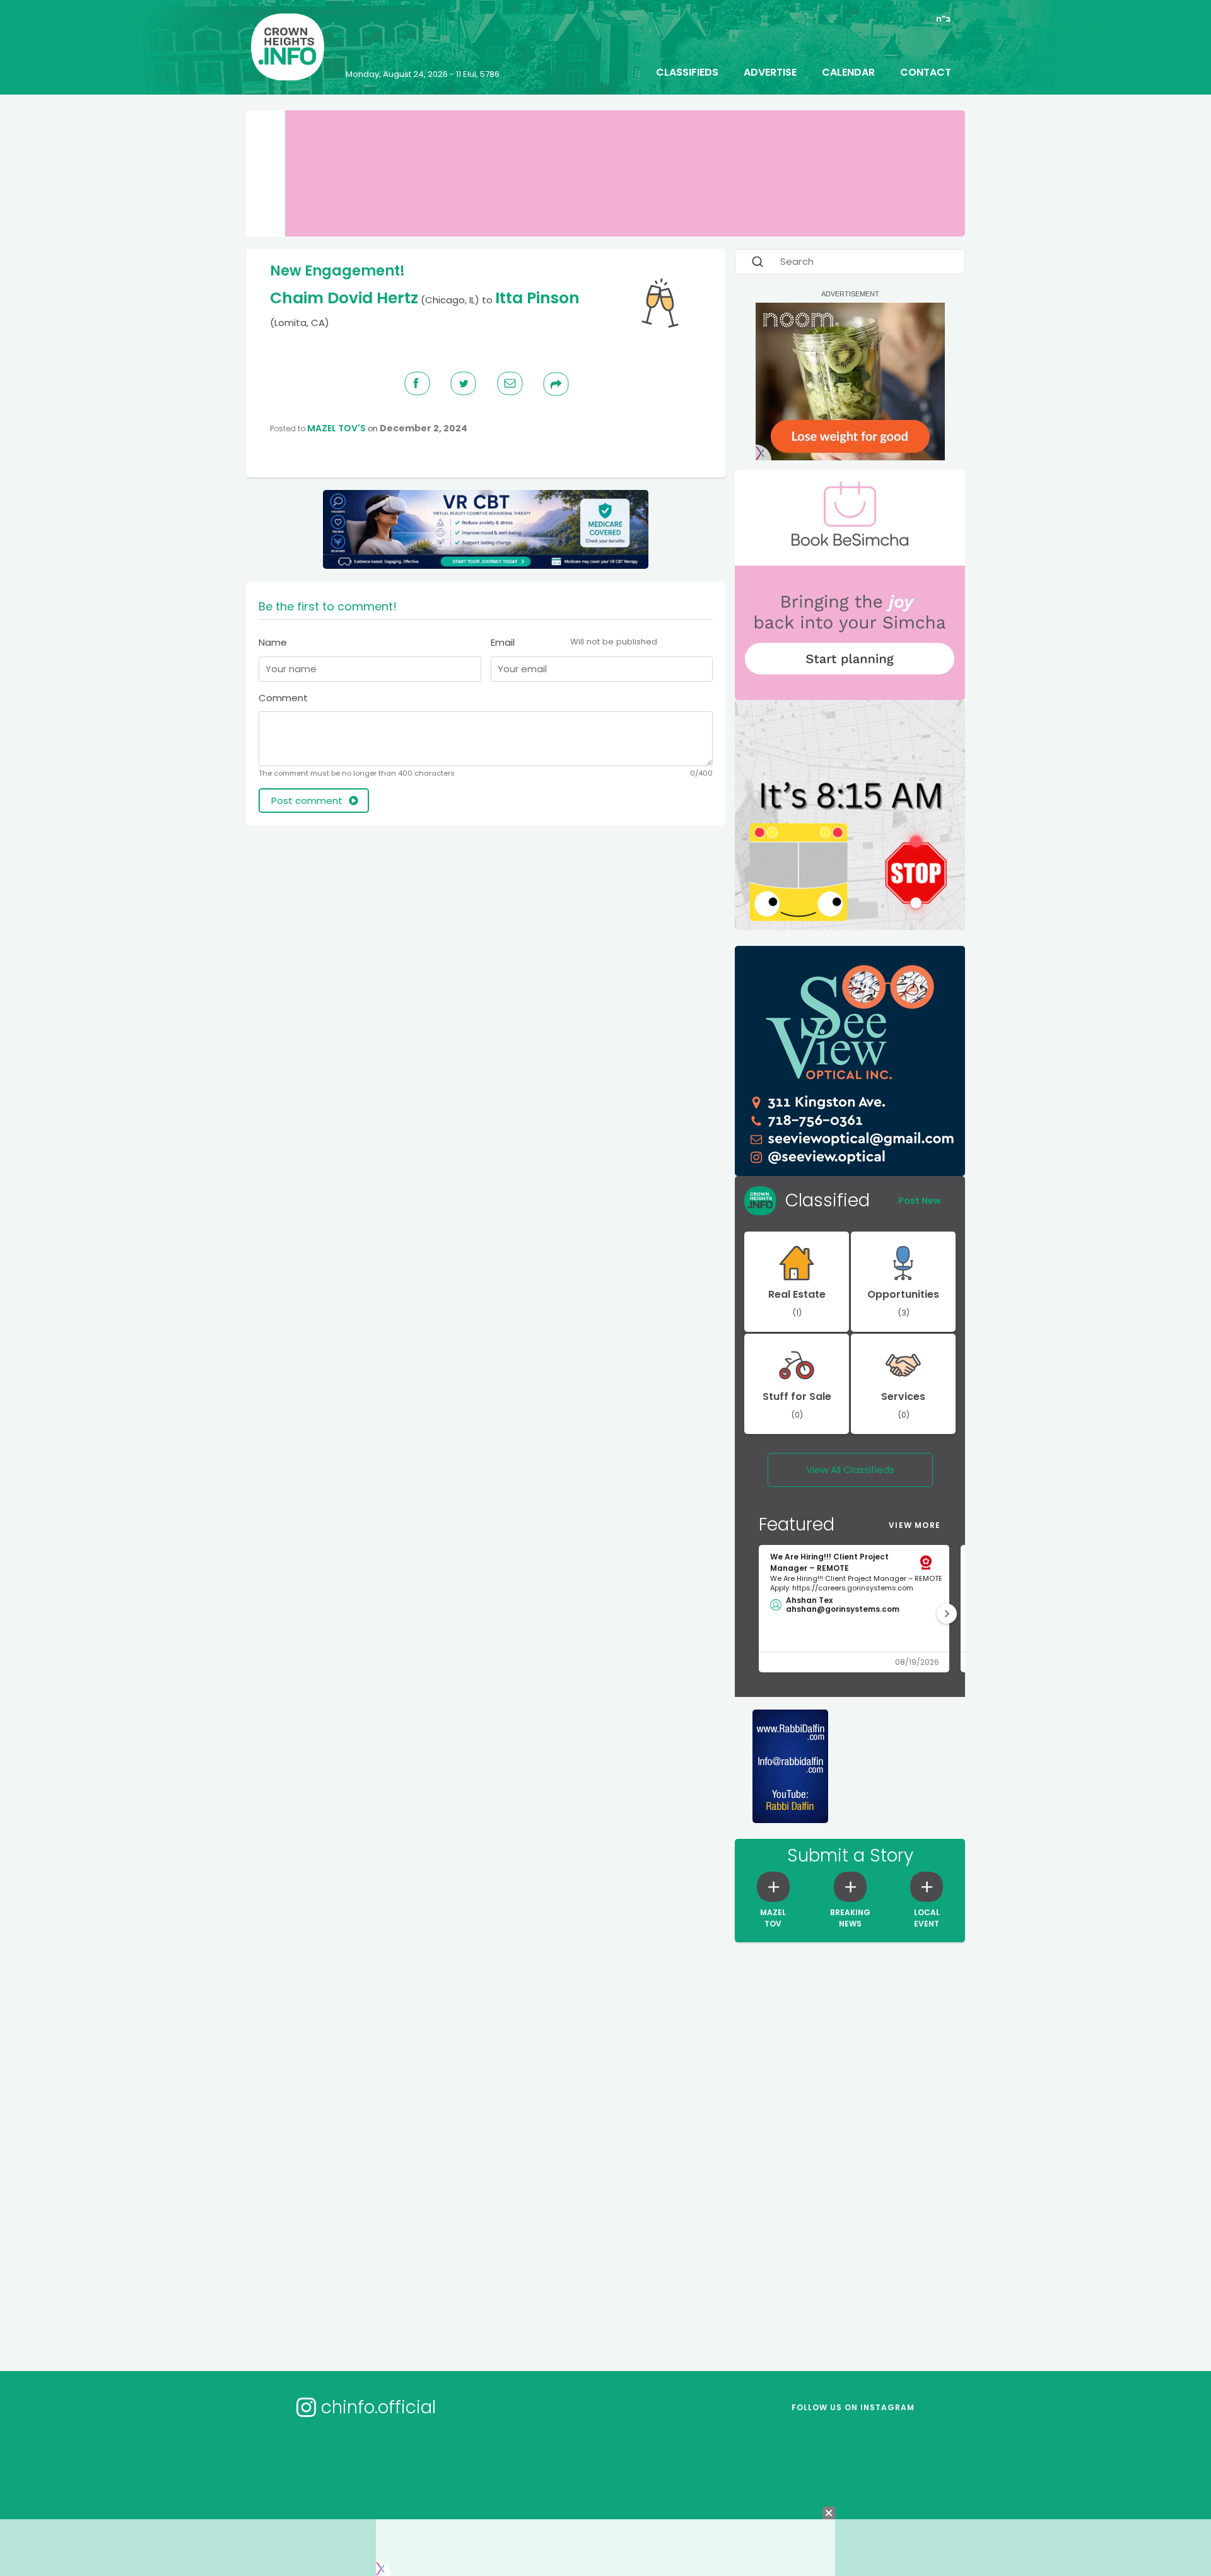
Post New (920, 1201)
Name (273, 642)
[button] (947, 1614)
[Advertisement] (486, 877)
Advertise (770, 72)
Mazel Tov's (336, 428)
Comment (283, 698)
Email (574, 642)
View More (915, 1525)
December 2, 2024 (424, 428)
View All (850, 1470)
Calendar (848, 72)
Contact (926, 72)
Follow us (853, 2407)
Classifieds (687, 72)
